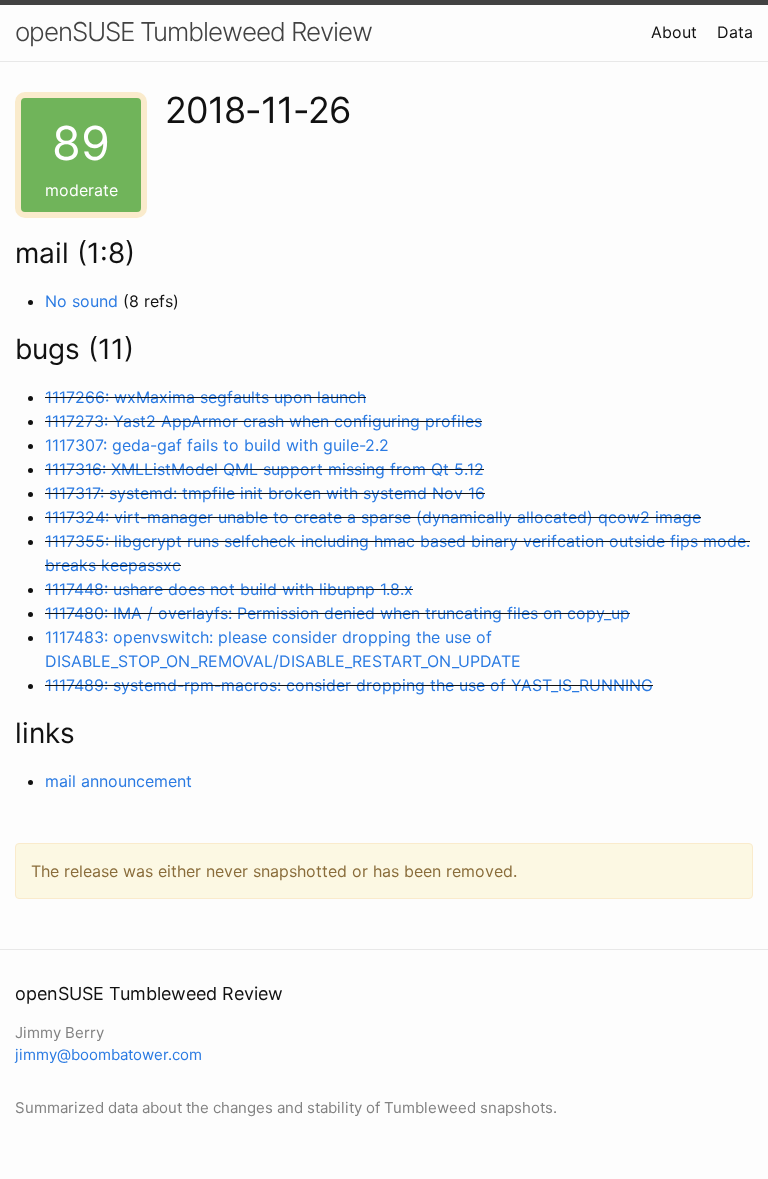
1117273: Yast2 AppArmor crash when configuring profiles (263, 421)
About (674, 32)
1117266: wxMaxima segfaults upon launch (205, 397)
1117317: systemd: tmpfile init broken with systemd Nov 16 (265, 493)
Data (735, 32)
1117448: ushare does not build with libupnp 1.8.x (229, 589)
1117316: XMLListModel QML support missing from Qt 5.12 (264, 469)
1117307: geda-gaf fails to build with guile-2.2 (217, 445)
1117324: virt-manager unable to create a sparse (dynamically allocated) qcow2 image (373, 517)
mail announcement (118, 781)
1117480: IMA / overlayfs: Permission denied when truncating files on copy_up (337, 613)
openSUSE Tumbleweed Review (193, 31)
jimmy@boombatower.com (108, 1054)
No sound (81, 301)
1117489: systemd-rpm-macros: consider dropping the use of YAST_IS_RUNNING (349, 685)
